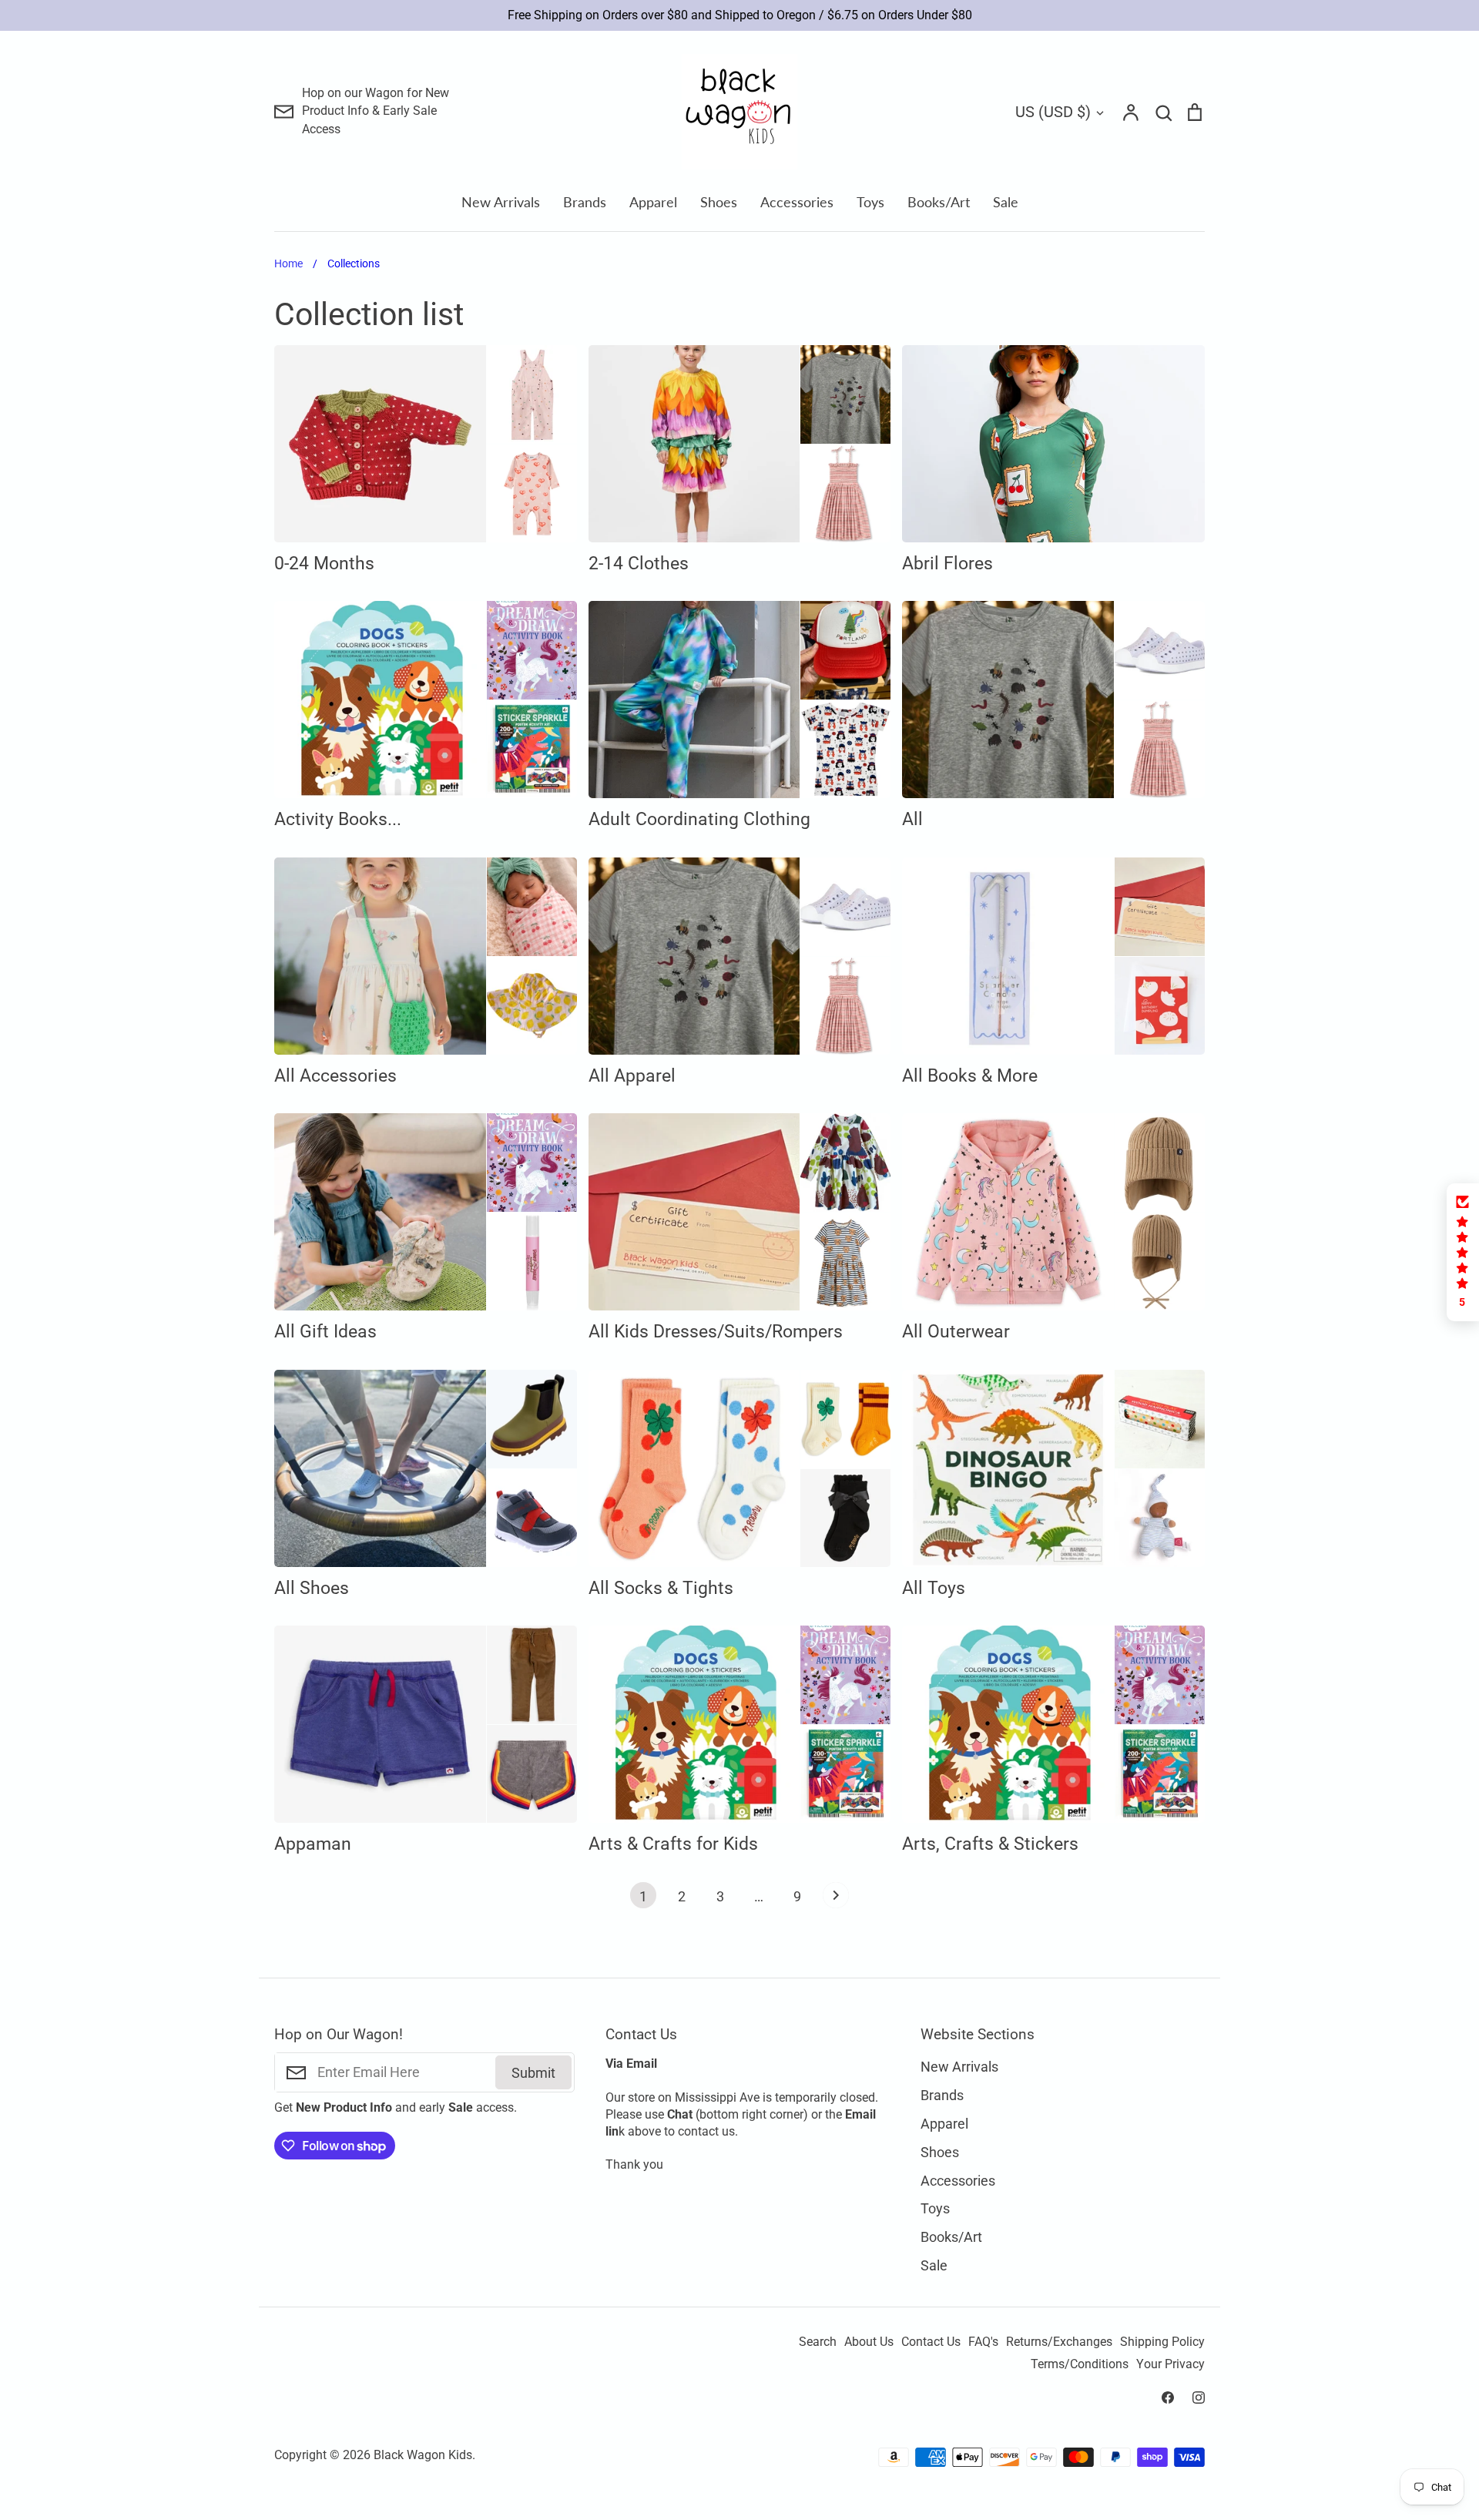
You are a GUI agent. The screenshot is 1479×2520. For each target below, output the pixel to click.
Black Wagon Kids (423, 2455)
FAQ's (983, 2342)
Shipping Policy (1162, 2342)
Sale (1006, 202)
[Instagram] (1199, 2398)
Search (818, 2342)
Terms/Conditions (1080, 2364)
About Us (869, 2342)
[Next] (836, 1899)
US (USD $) (1053, 112)
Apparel (653, 202)
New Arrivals (501, 202)
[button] (1463, 1252)
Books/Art (939, 202)
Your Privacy (1170, 2364)
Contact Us (931, 2342)
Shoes (719, 202)
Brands (585, 202)
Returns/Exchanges (1059, 2342)
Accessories (797, 202)
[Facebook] (1168, 2398)
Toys (870, 202)
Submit (533, 2073)
